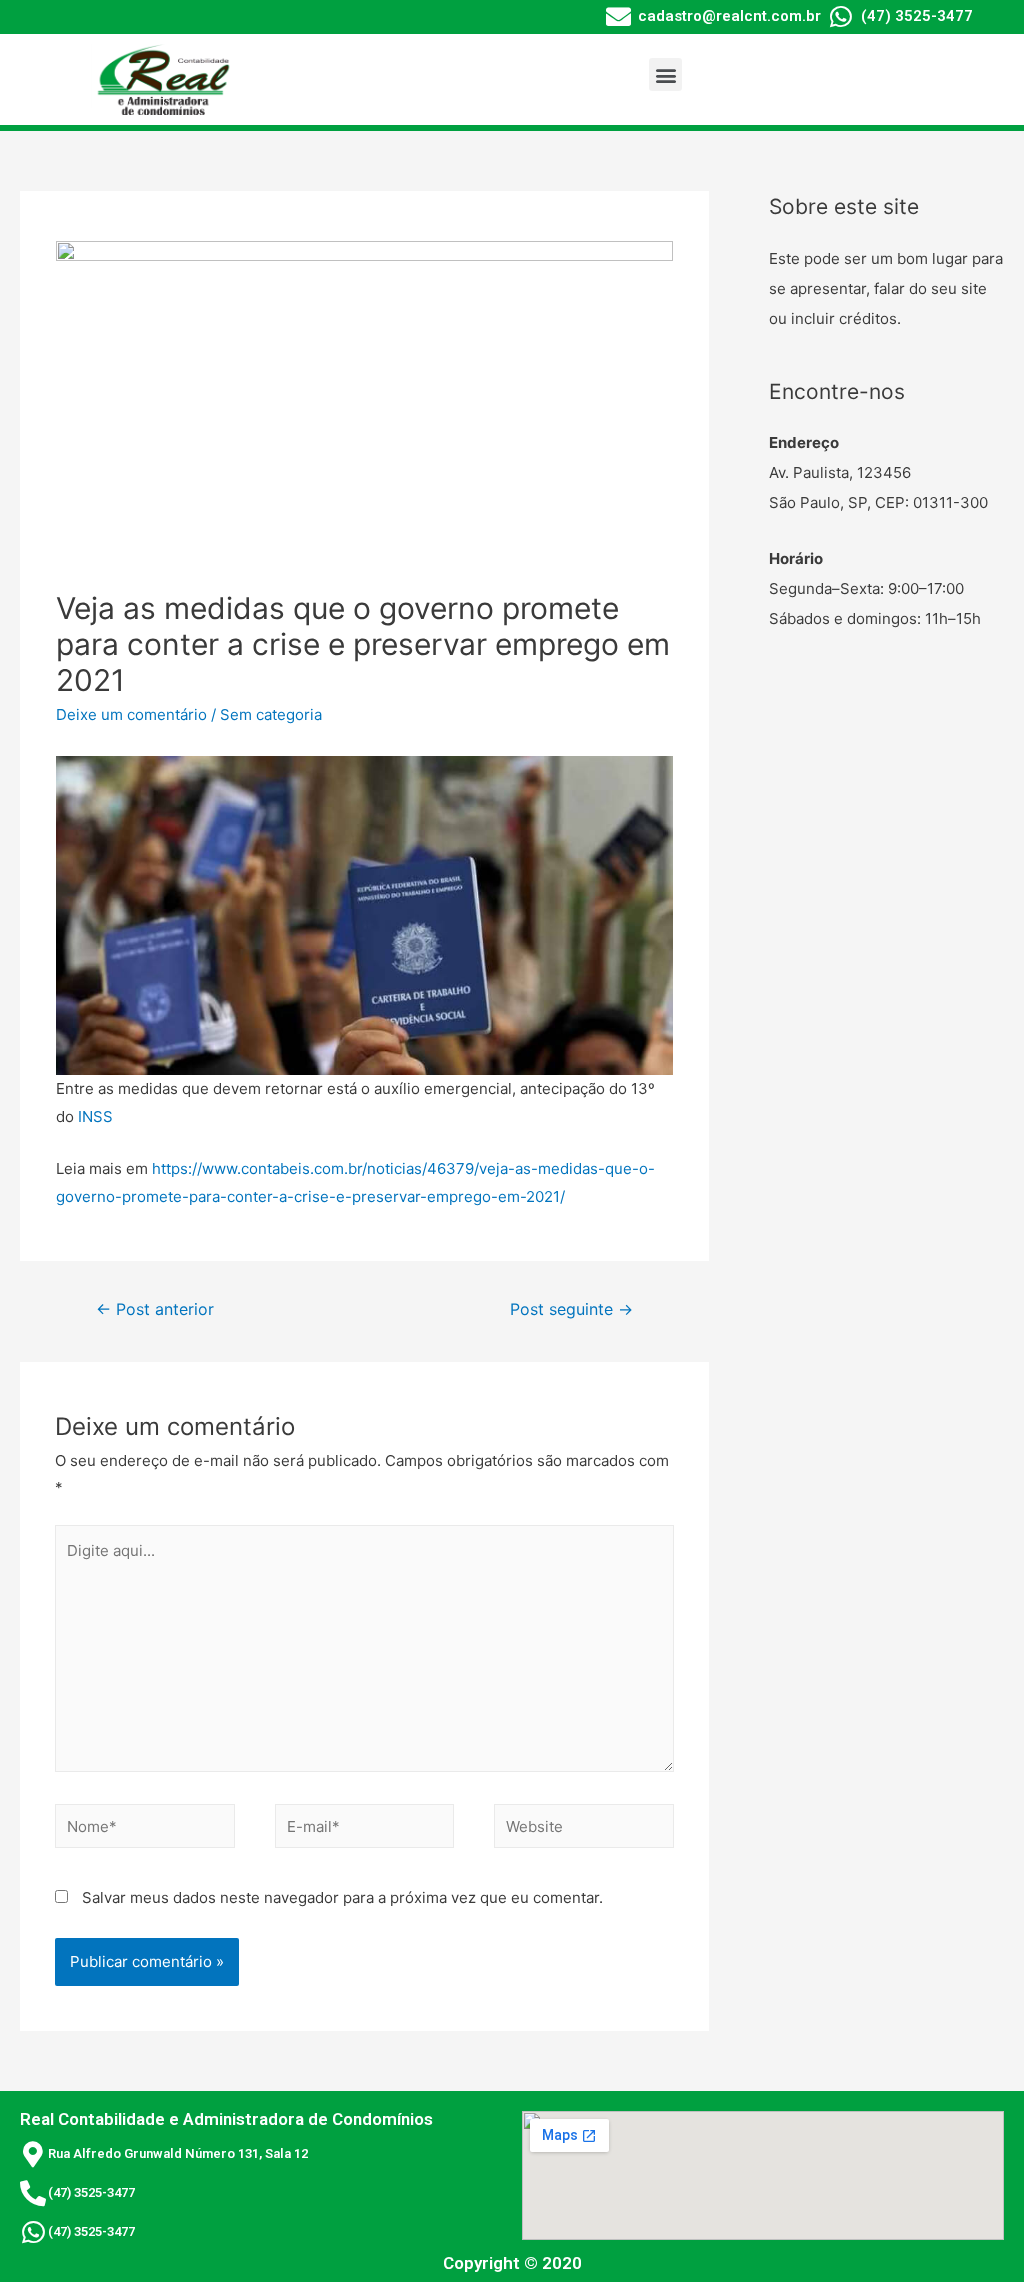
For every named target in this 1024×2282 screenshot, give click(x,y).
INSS (95, 1116)
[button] (665, 74)
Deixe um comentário (131, 714)
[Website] (584, 1829)
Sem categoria (271, 714)
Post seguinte (571, 1309)
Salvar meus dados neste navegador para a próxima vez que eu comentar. (342, 1897)
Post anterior (155, 1309)
